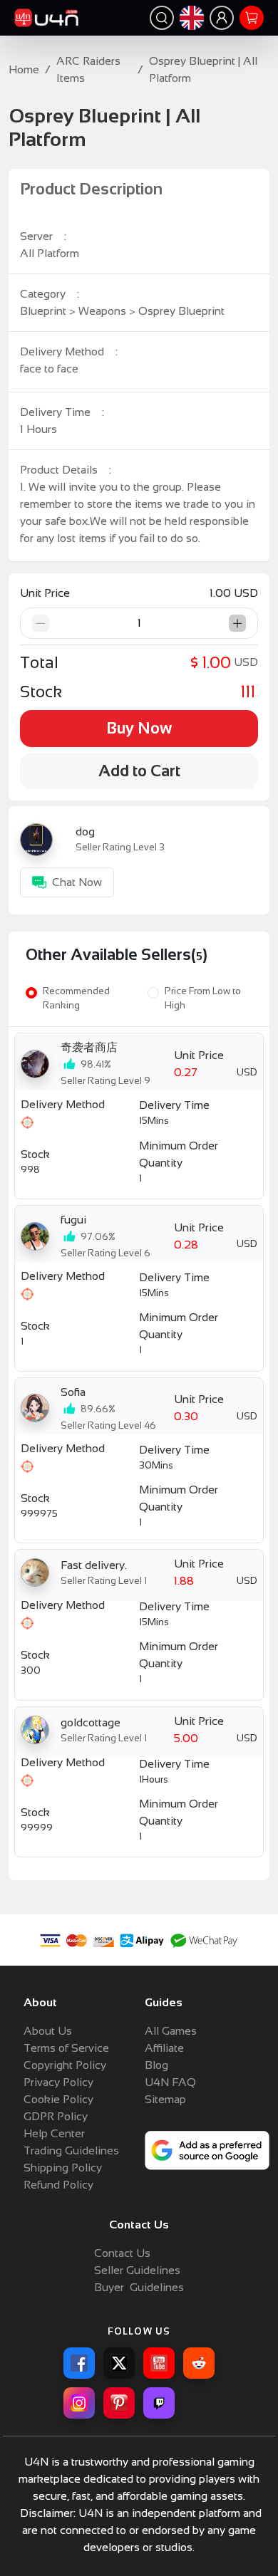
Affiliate (164, 2048)
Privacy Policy (58, 2082)
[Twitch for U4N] (159, 2403)
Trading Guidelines (71, 2150)
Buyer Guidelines (139, 2287)
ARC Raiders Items (88, 69)
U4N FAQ (170, 2082)
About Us (48, 2031)
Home (24, 69)
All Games (171, 2031)
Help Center (54, 2133)
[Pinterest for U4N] (119, 2403)
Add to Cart (139, 771)
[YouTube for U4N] (159, 2363)
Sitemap (165, 2099)
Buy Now (139, 728)
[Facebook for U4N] (79, 2363)
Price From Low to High (203, 998)
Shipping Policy (63, 2168)
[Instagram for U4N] (79, 2403)
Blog (156, 2065)
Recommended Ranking (76, 998)
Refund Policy (58, 2185)
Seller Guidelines (137, 2270)
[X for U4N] (119, 2363)
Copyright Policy (65, 2065)
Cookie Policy (58, 2099)
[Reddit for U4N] (199, 2363)
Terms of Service (66, 2048)
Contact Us (122, 2253)
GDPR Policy (56, 2116)
